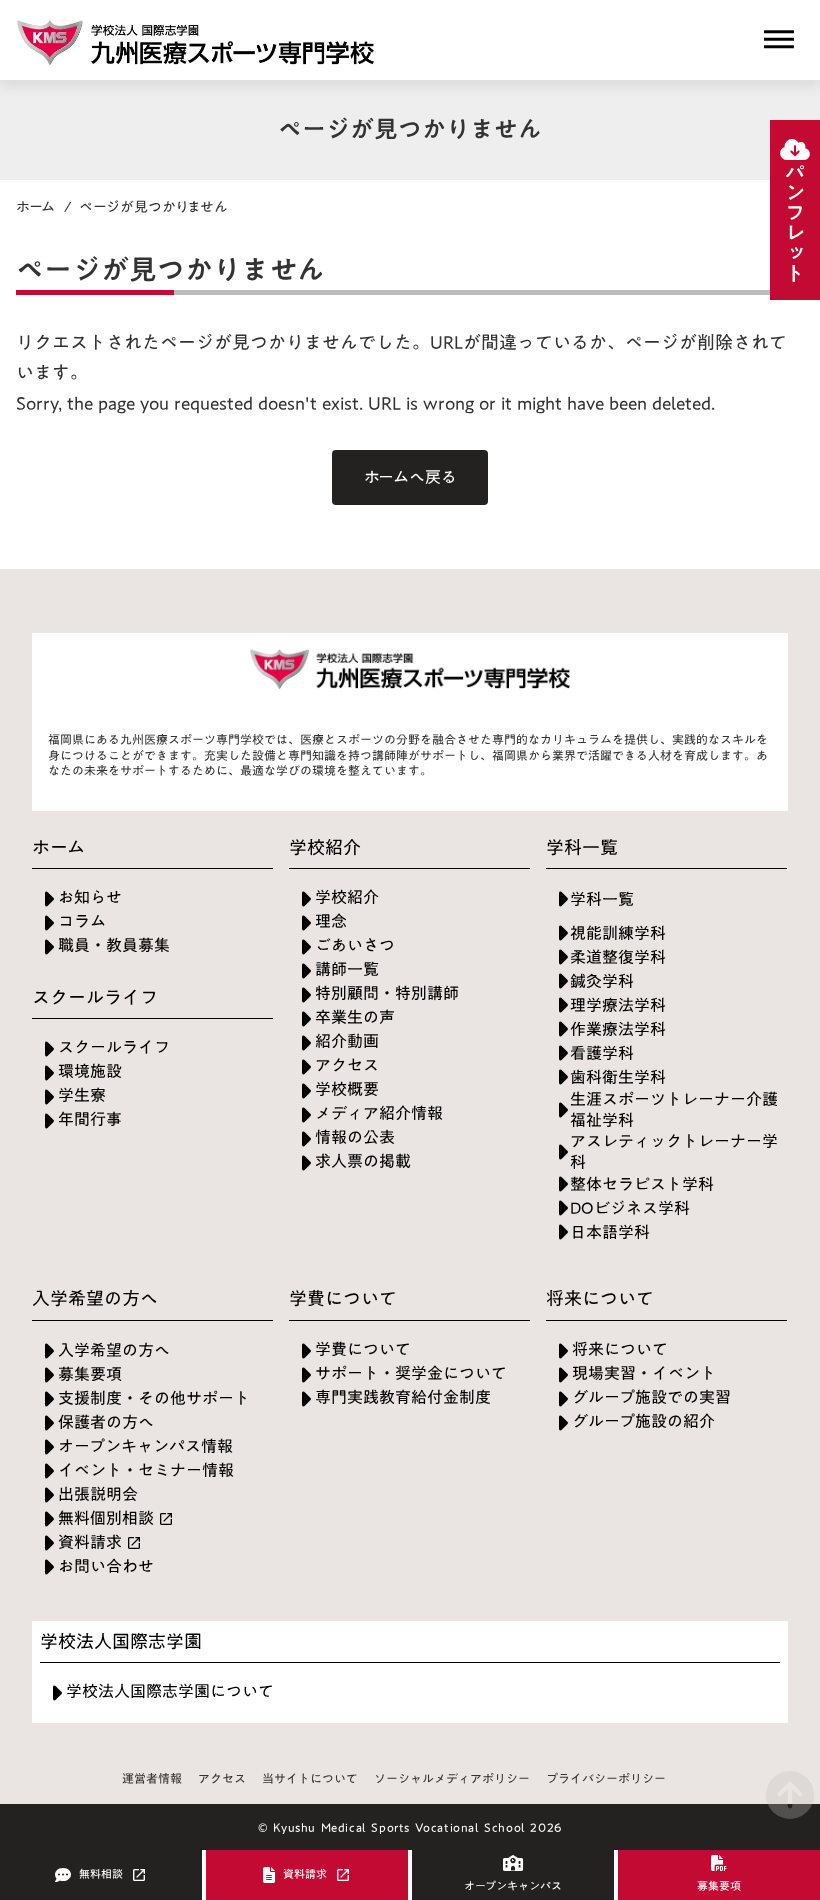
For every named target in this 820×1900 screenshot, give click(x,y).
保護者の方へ (106, 1422)
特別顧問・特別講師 (387, 993)
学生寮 (82, 1095)
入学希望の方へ (114, 1350)
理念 (331, 921)
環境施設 (90, 1071)
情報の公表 (355, 1137)
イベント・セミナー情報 (146, 1470)
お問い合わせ (106, 1566)
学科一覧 (602, 899)
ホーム (36, 207)
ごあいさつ (355, 945)
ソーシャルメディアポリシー (452, 1779)
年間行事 (90, 1119)
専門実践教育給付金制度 (403, 1397)
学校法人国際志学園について (170, 1691)
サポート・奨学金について (411, 1373)
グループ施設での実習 (651, 1397)
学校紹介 (347, 897)
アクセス (347, 1065)
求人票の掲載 (363, 1161)
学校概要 (347, 1089)
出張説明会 (98, 1494)
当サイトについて (310, 1779)
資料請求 (90, 1542)
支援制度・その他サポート (154, 1398)
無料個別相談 (106, 1518)
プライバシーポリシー (606, 1779)
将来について (620, 1349)
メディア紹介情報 (379, 1113)
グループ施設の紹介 (643, 1421)
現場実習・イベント (644, 1373)
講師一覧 (347, 969)
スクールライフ (114, 1047)
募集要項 (90, 1374)
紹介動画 (347, 1041)
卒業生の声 (355, 1017)
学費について (363, 1349)
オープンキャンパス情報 (145, 1446)
